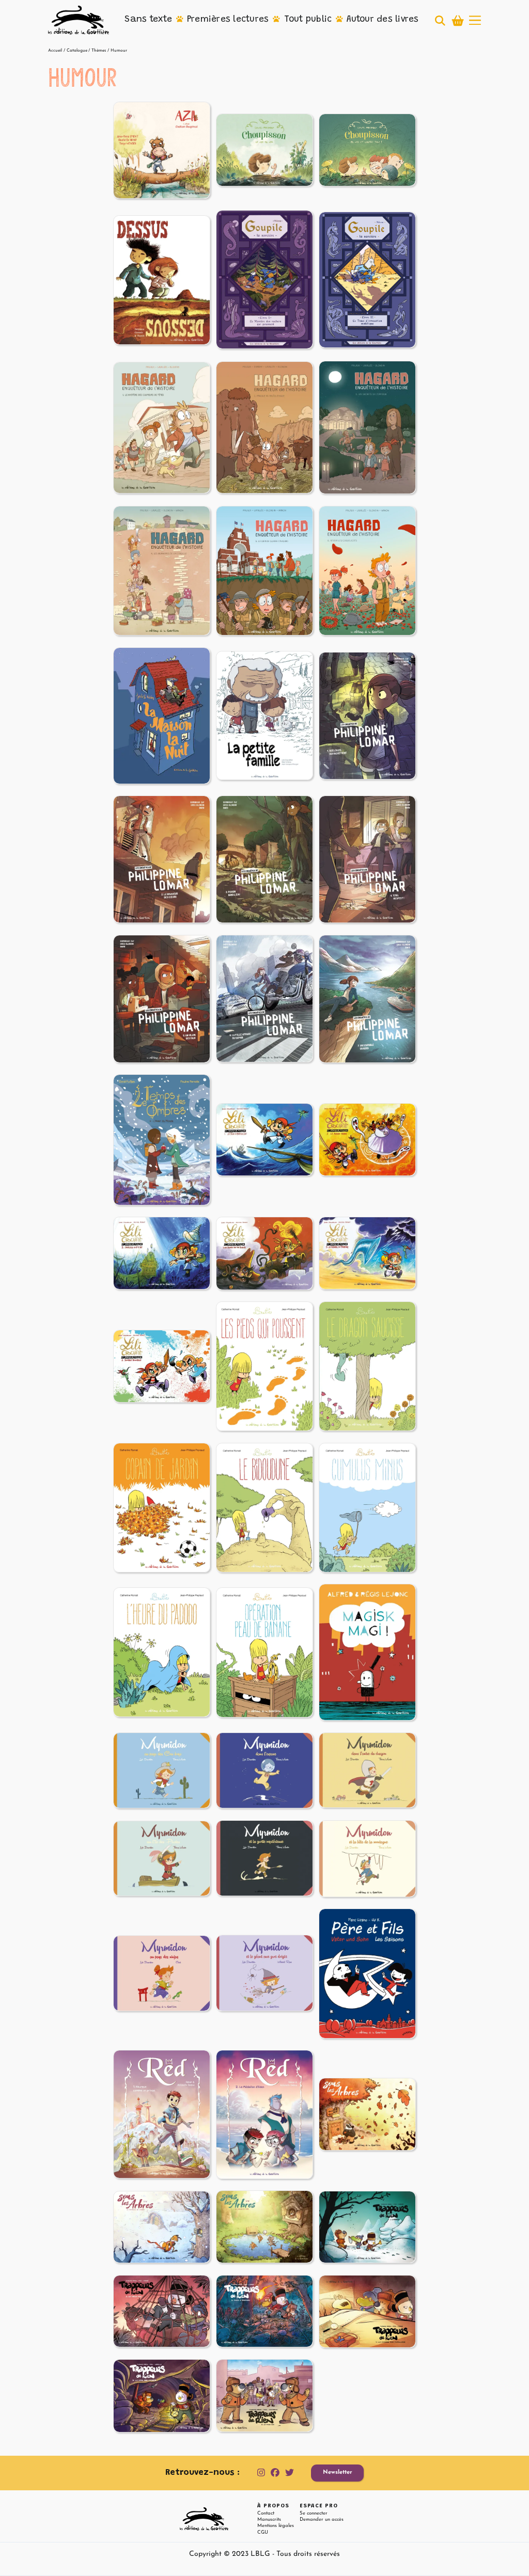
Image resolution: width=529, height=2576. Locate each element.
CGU (263, 2532)
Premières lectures (228, 20)
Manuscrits (269, 2519)
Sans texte (148, 20)
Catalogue (77, 51)
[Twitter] (290, 2473)
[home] (79, 20)
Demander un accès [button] (322, 2519)
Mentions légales (276, 2526)
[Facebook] (275, 2473)
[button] (148, 20)
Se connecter (314, 2513)
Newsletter (338, 2472)
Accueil (55, 51)
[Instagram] (261, 2473)
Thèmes (99, 51)
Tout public (308, 20)
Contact (266, 2513)
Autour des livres (383, 20)
